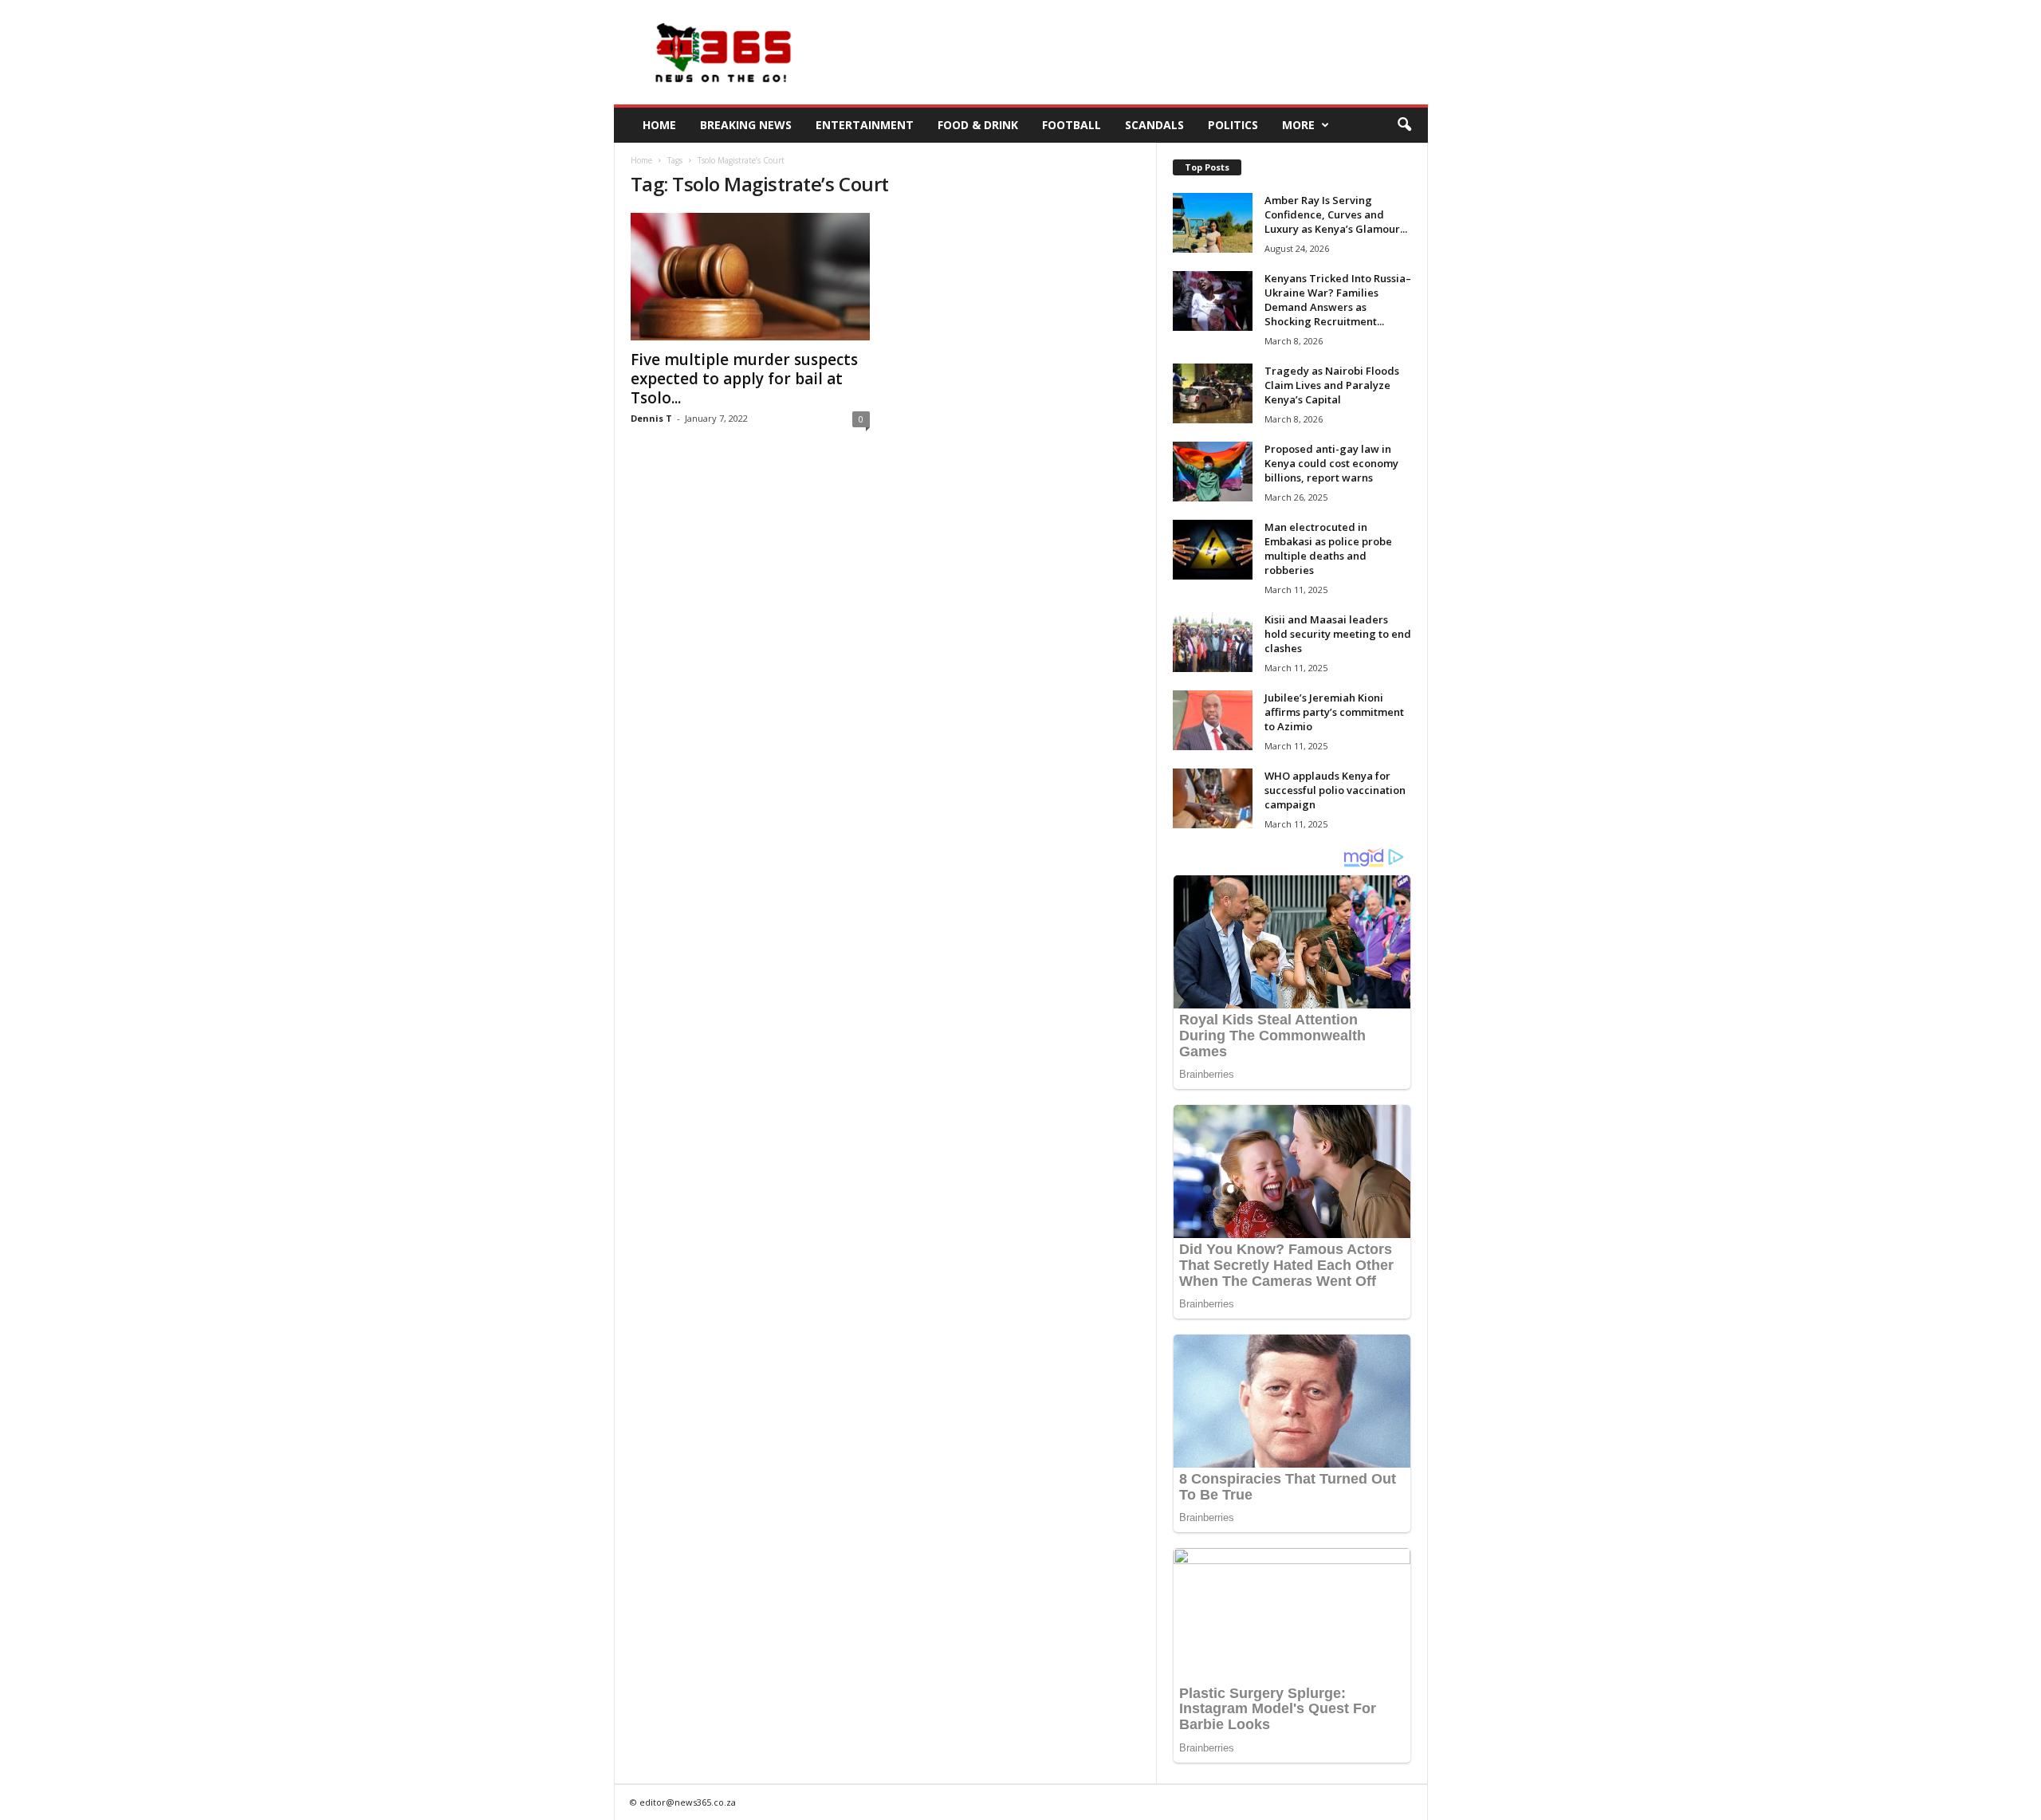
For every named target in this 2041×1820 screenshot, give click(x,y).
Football (1072, 125)
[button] (1404, 125)
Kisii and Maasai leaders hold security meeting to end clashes (1338, 634)
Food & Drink (978, 125)
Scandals (1154, 125)
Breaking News (746, 125)
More (1298, 125)
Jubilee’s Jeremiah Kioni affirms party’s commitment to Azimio (1334, 712)
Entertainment (865, 125)
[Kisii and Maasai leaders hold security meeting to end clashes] (1213, 642)
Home (659, 125)
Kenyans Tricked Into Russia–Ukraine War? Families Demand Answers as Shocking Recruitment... (1338, 300)
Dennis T (651, 418)
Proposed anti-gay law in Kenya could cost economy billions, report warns (1331, 463)
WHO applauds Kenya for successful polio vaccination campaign (1335, 790)
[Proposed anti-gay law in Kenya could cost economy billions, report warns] (1213, 472)
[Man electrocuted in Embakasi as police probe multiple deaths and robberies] (1213, 550)
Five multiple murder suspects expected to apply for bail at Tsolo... (744, 379)
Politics (1233, 125)
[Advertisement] (1138, 53)
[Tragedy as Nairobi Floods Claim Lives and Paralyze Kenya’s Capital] (1213, 393)
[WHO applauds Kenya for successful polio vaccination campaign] (1213, 798)
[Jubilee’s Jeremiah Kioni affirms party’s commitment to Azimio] (1213, 720)
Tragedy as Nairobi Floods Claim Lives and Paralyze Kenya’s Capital (1332, 385)
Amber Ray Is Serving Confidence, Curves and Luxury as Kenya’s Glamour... (1336, 214)
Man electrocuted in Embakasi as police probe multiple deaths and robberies (1328, 548)
